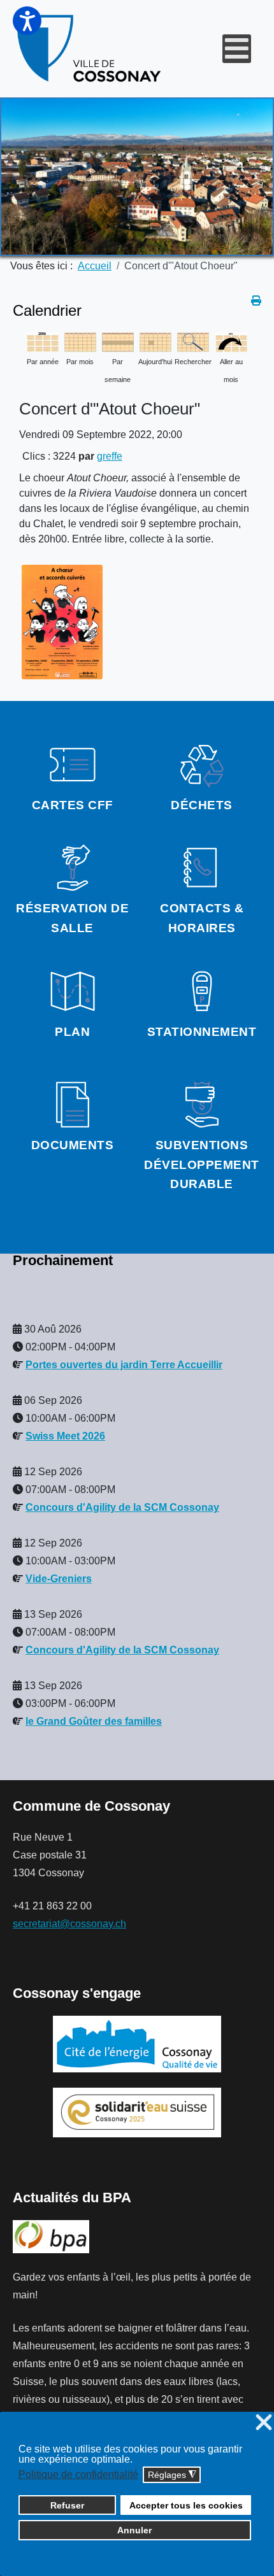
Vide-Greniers (59, 1579)
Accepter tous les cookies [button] (186, 2505)
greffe (110, 456)
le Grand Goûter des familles (94, 1721)
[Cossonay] (90, 49)
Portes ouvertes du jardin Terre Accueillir (124, 1365)
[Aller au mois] (231, 341)
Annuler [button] (134, 2530)
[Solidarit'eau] (137, 2112)
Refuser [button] (67, 2505)
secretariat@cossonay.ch (69, 1924)
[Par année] (43, 341)
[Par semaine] (118, 341)
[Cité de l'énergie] (137, 2044)
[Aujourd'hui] (155, 341)
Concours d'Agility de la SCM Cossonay (122, 1507)
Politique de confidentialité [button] (78, 2474)
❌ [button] (264, 2423)
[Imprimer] (256, 301)
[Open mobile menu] (237, 49)
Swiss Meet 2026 (65, 1436)
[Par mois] (80, 341)
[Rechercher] (193, 341)
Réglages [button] (172, 2475)
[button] (27, 21)
